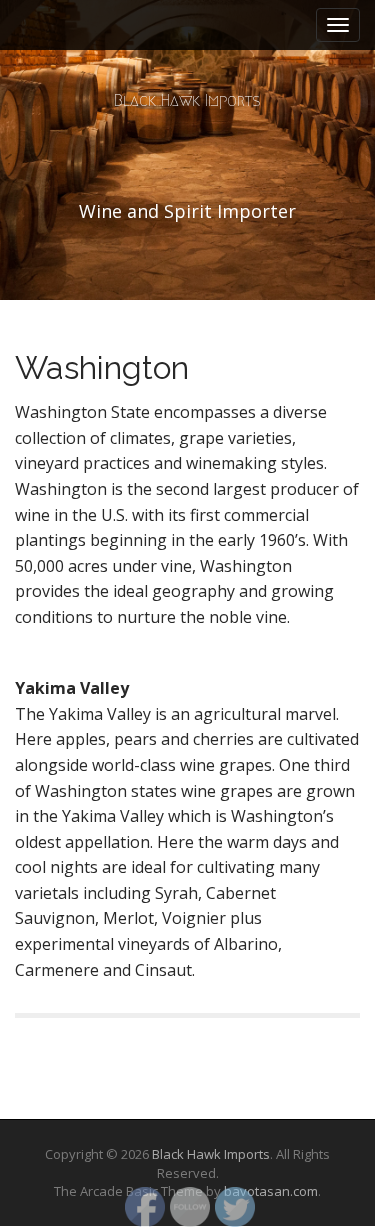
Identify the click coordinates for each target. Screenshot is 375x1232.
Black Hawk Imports (187, 100)
